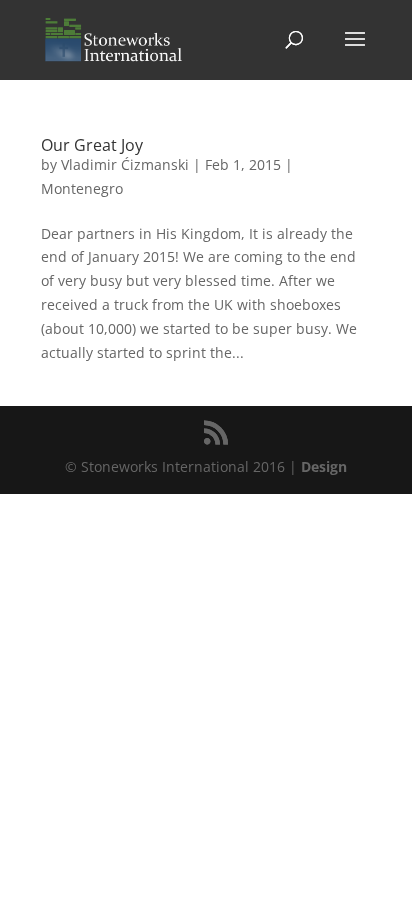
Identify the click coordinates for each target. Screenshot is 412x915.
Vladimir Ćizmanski (125, 164)
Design (324, 466)
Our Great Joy (92, 145)
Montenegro (82, 188)
